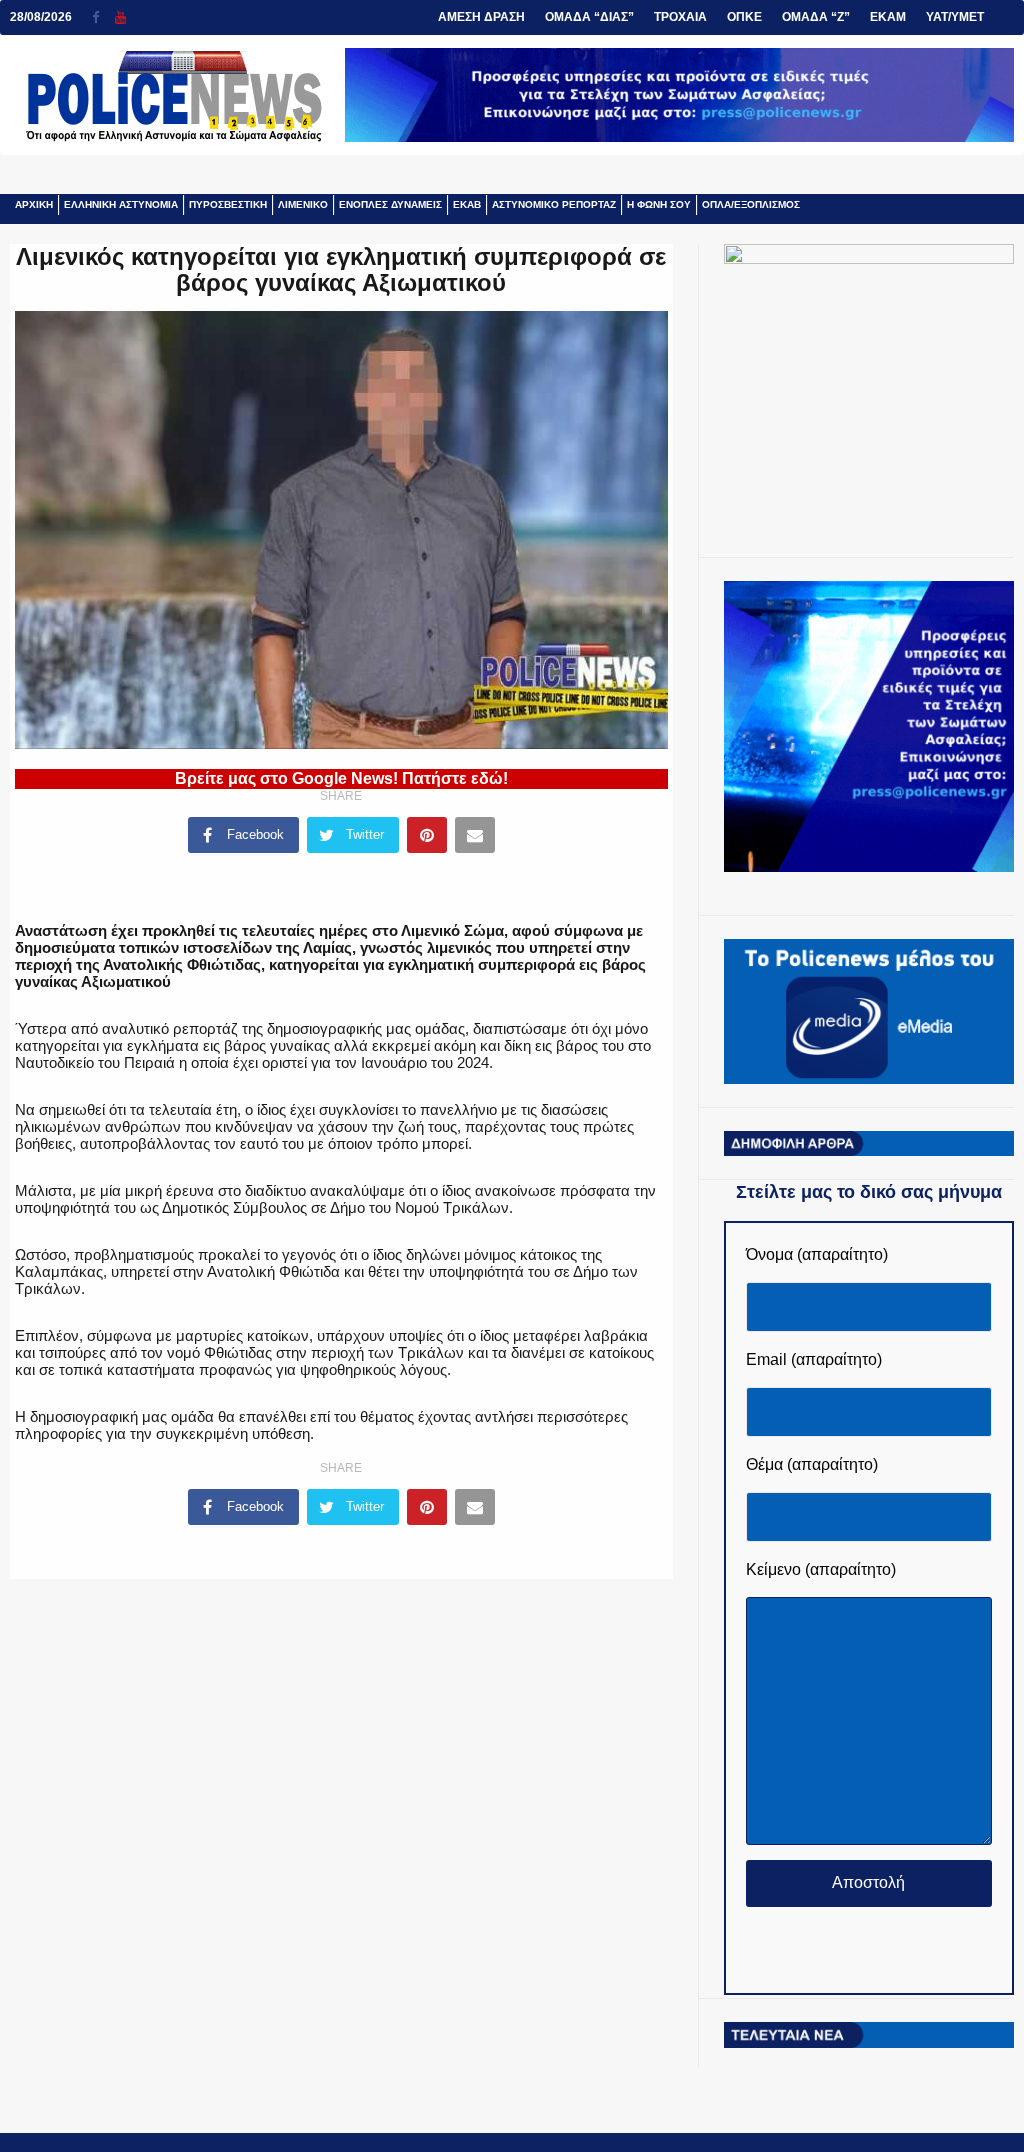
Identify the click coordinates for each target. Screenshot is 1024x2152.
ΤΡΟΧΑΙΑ (680, 17)
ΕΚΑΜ (888, 17)
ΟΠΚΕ (744, 17)
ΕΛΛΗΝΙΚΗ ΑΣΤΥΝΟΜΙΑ (121, 204)
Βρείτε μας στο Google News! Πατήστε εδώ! (341, 778)
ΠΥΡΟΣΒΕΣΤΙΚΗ (228, 204)
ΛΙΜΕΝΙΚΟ (303, 204)
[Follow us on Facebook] (103, 17)
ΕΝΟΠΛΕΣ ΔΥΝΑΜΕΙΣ (390, 204)
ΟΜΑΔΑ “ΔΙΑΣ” (589, 17)
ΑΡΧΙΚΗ (34, 204)
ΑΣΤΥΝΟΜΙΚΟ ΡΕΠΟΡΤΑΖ (554, 204)
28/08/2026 (41, 17)
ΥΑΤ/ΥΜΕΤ (955, 17)
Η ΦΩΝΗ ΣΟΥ (659, 204)
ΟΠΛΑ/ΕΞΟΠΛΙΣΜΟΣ (751, 204)
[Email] (475, 835)
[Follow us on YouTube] (120, 17)
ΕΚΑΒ (467, 204)
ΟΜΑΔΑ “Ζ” (816, 17)
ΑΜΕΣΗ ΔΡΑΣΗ (481, 17)
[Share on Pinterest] (427, 835)
